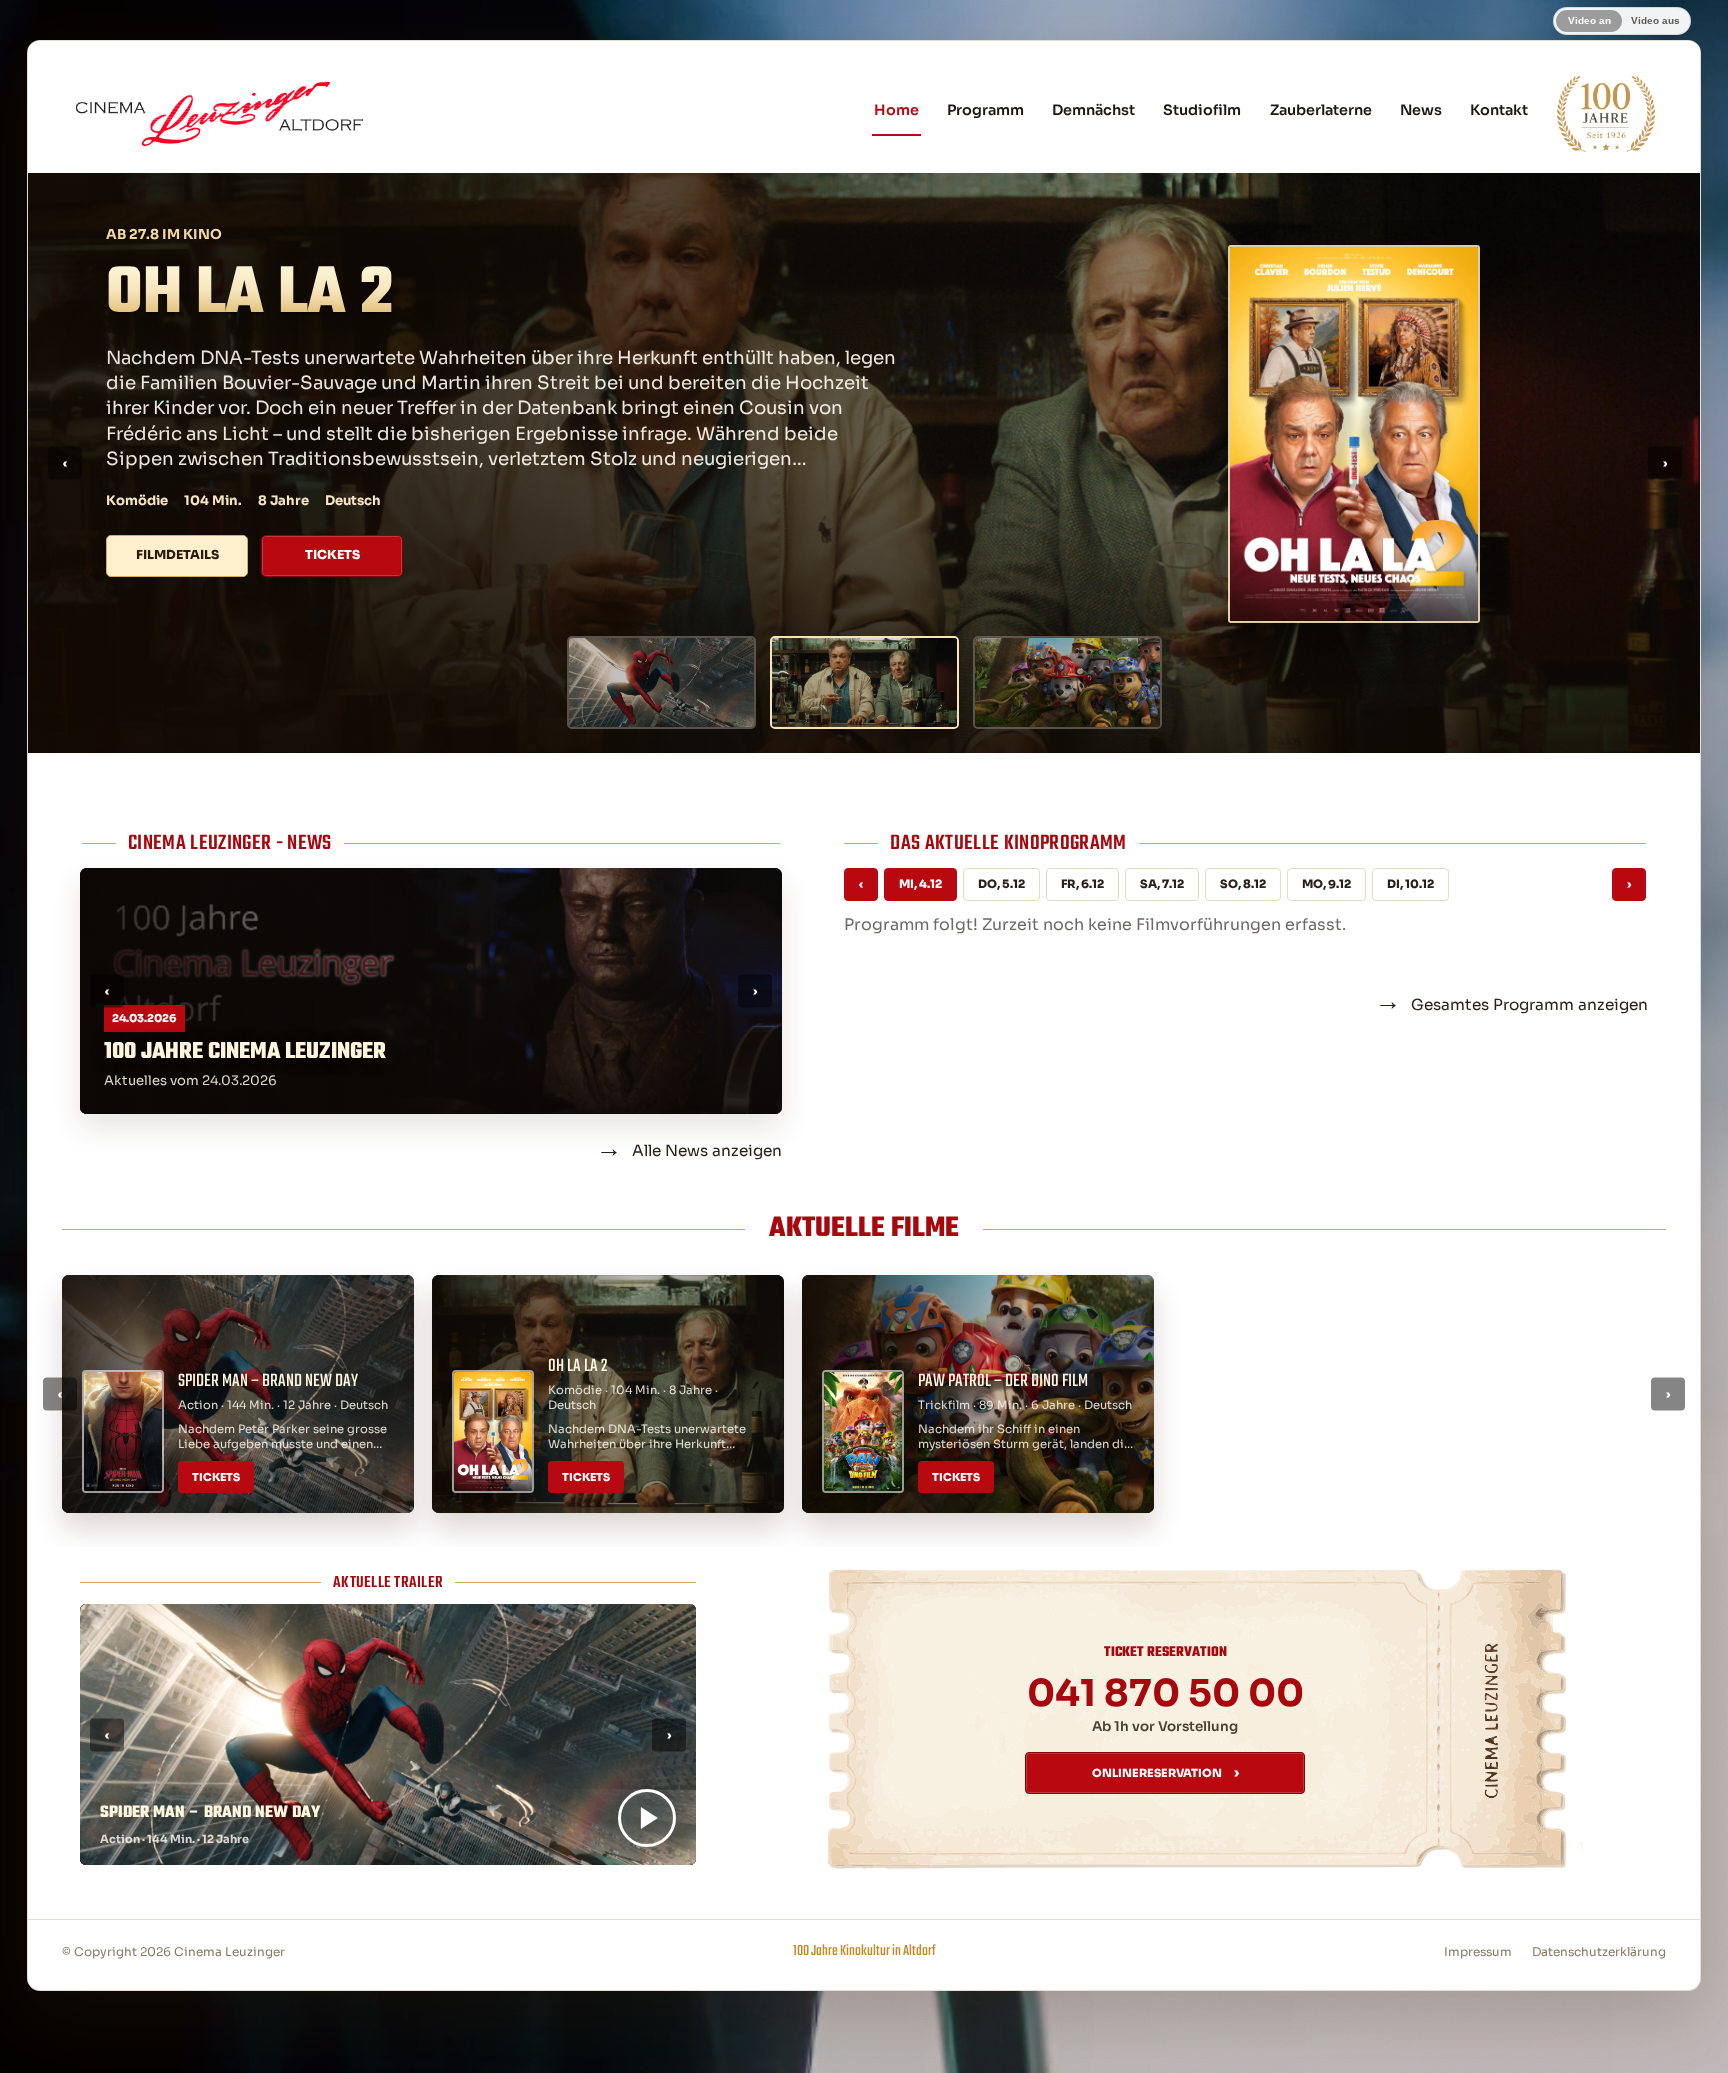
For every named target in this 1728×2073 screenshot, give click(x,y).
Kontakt (1499, 110)
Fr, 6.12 (1082, 884)
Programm (985, 110)
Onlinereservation (1165, 1772)
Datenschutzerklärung (1599, 1951)
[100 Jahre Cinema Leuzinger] (1606, 114)
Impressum (1478, 1951)
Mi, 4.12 (920, 884)
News (1421, 110)
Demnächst (1093, 110)
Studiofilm (1202, 110)
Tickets (332, 511)
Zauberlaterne (1321, 110)
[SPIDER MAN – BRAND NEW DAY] (661, 682)
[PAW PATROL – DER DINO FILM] (1067, 682)
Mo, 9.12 (1326, 884)
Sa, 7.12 (1162, 884)
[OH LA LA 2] (864, 682)
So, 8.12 (1243, 884)
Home (896, 110)
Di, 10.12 (1410, 884)
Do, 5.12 (1001, 884)
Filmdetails (177, 511)
